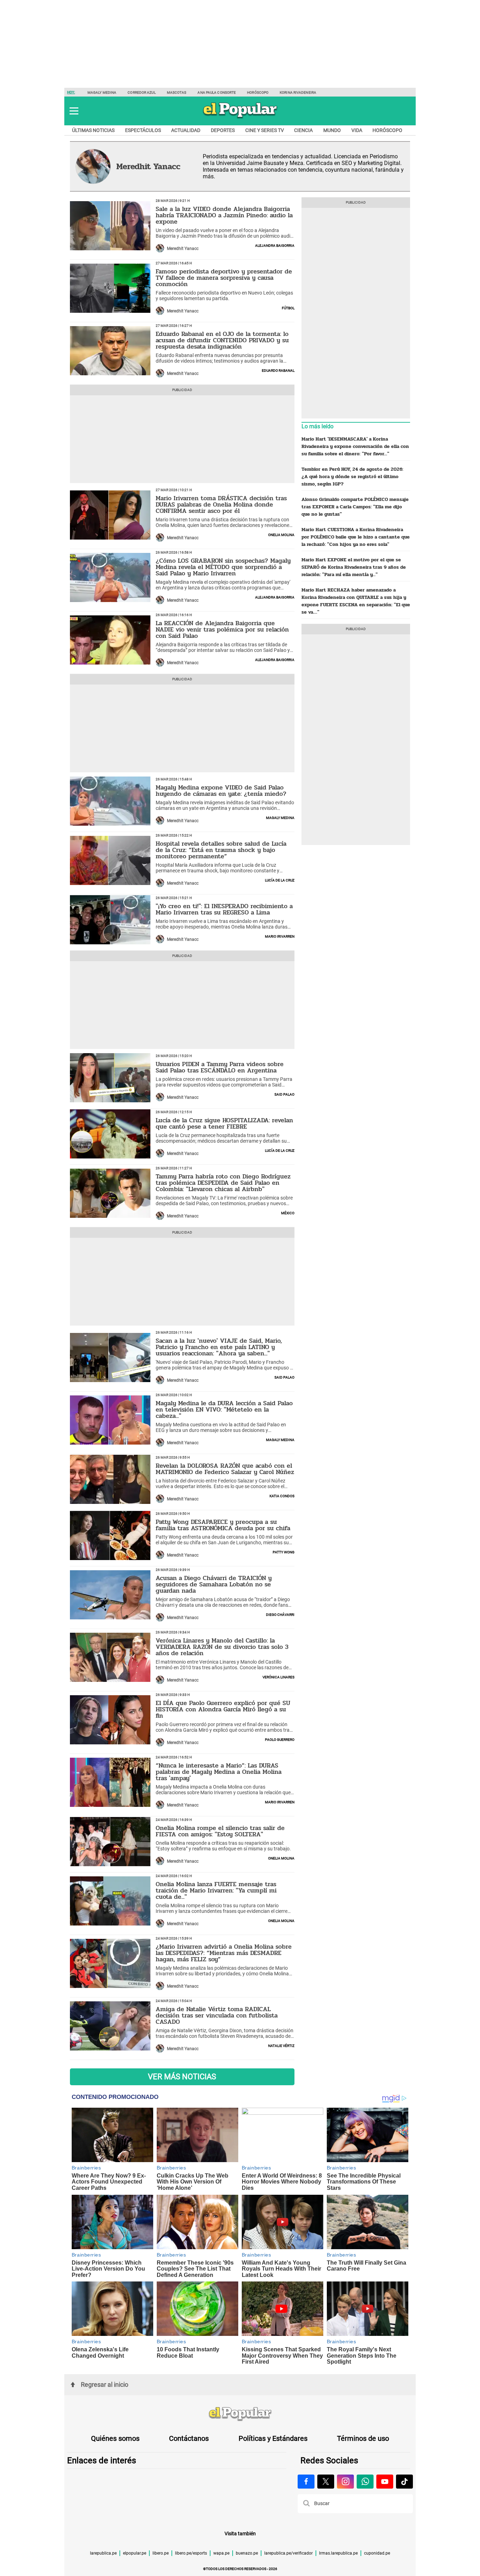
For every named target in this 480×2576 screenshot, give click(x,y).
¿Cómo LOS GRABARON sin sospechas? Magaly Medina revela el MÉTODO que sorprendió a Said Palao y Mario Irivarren (223, 567)
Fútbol (288, 308)
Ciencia (303, 130)
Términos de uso (363, 2438)
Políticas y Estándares (273, 2438)
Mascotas (177, 93)
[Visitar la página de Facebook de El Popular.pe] (306, 2482)
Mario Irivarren (280, 936)
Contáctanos (189, 2438)
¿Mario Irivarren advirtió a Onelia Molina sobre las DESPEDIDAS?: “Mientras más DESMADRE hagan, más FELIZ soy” (224, 1953)
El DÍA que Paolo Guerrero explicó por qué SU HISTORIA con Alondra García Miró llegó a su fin (223, 1709)
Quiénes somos (115, 2438)
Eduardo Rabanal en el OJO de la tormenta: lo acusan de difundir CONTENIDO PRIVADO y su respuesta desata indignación (222, 340)
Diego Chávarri (280, 1614)
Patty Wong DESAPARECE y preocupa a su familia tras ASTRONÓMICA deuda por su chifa (223, 1525)
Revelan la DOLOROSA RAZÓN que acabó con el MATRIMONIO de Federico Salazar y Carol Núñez (225, 1469)
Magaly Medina (102, 93)
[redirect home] (240, 2414)
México (288, 1213)
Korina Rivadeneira (298, 93)
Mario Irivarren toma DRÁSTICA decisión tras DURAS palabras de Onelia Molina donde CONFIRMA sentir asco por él (221, 504)
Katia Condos (282, 1495)
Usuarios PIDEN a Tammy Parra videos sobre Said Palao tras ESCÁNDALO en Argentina (220, 1067)
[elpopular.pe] (240, 118)
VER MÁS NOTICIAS (182, 2077)
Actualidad (186, 130)
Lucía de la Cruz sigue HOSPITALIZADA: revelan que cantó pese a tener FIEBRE (224, 1123)
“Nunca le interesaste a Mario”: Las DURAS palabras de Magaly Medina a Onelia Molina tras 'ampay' (219, 1772)
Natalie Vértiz (281, 2045)
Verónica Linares (278, 1677)
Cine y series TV (265, 130)
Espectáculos (143, 130)
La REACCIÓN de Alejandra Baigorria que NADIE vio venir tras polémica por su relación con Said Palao (222, 629)
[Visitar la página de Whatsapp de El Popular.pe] (365, 2482)
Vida (357, 130)
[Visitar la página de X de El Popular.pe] (326, 2482)
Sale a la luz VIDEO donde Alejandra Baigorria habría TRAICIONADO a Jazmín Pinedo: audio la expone (224, 215)
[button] (74, 111)
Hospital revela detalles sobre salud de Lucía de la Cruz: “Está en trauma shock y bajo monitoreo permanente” (221, 850)
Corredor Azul (141, 93)
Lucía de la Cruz (280, 880)
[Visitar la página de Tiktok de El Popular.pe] (404, 2482)
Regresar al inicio (105, 2385)
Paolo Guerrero (280, 1739)
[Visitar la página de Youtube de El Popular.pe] (385, 2482)
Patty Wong (284, 1552)
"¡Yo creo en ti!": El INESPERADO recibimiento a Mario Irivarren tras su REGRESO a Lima (224, 909)
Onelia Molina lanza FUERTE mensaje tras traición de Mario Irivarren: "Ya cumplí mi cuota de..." (216, 1890)
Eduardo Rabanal (278, 370)
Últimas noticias (93, 130)
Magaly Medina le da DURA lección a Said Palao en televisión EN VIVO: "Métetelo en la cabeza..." (224, 1409)
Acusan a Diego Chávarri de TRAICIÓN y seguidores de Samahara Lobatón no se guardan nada (214, 1584)
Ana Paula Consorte (217, 93)
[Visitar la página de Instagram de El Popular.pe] (345, 2482)
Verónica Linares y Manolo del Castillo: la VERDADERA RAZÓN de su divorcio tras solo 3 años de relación (222, 1647)
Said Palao (284, 1094)
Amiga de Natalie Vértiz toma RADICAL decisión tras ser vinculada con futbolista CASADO (217, 2015)
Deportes (223, 130)
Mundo (332, 130)
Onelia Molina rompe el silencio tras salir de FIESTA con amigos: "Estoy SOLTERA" (220, 1831)
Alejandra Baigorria (275, 245)
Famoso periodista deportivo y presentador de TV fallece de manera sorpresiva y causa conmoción (224, 278)
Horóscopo (258, 93)
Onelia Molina (281, 534)
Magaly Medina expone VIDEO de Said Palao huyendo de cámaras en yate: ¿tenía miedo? (221, 791)
